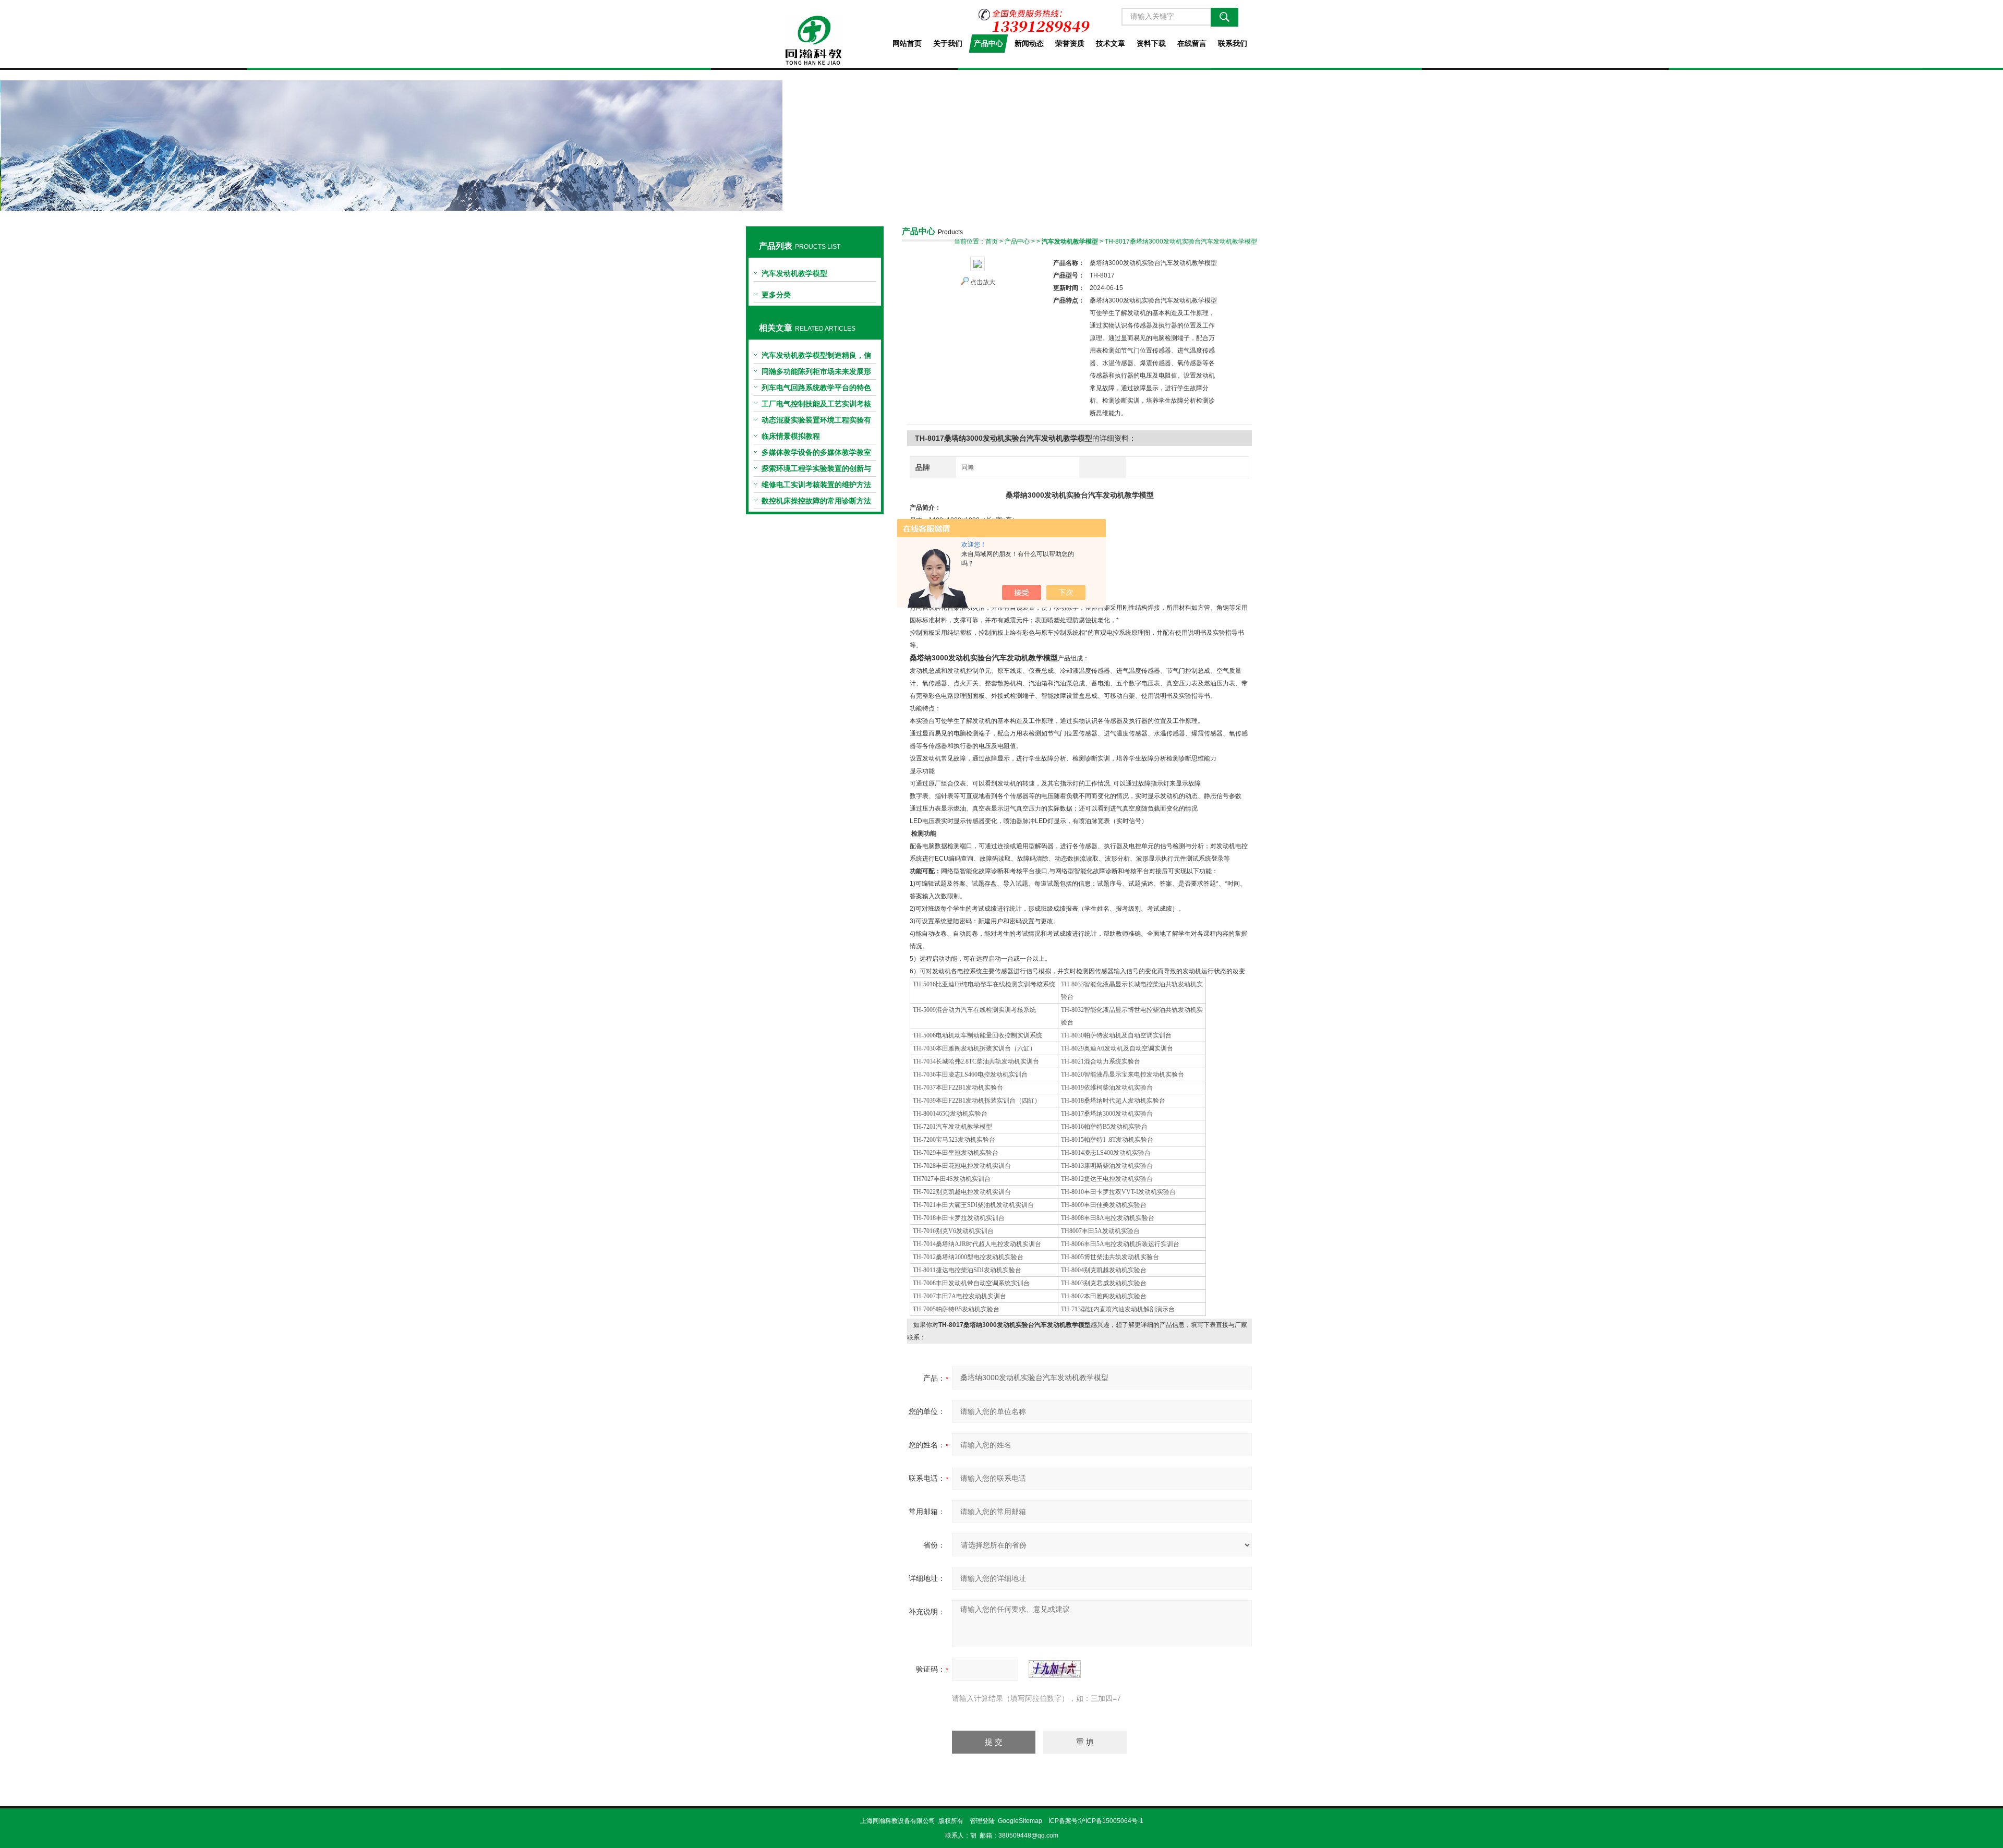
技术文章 (1111, 43)
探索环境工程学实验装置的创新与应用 (816, 470)
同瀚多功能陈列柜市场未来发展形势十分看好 (816, 373)
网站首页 (907, 43)
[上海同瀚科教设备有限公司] (815, 32)
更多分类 (776, 295)
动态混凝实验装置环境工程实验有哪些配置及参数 (816, 422)
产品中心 (988, 43)
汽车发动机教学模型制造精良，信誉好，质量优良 (816, 357)
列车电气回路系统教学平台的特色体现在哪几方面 (816, 390)
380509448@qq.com (1028, 1835)
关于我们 (948, 43)
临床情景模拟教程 (791, 436)
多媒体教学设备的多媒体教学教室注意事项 (816, 454)
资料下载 (1151, 43)
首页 (992, 241)
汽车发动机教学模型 (794, 273)
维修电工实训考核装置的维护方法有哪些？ (816, 487)
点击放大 (983, 282)
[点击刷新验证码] (1055, 1669)
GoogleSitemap (1020, 1821)
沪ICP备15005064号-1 (1111, 1821)
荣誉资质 (1070, 43)
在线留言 (1192, 43)
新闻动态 (1029, 43)
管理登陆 (982, 1821)
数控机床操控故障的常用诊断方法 (816, 501)
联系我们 (1233, 43)
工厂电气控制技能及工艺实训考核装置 (816, 406)
